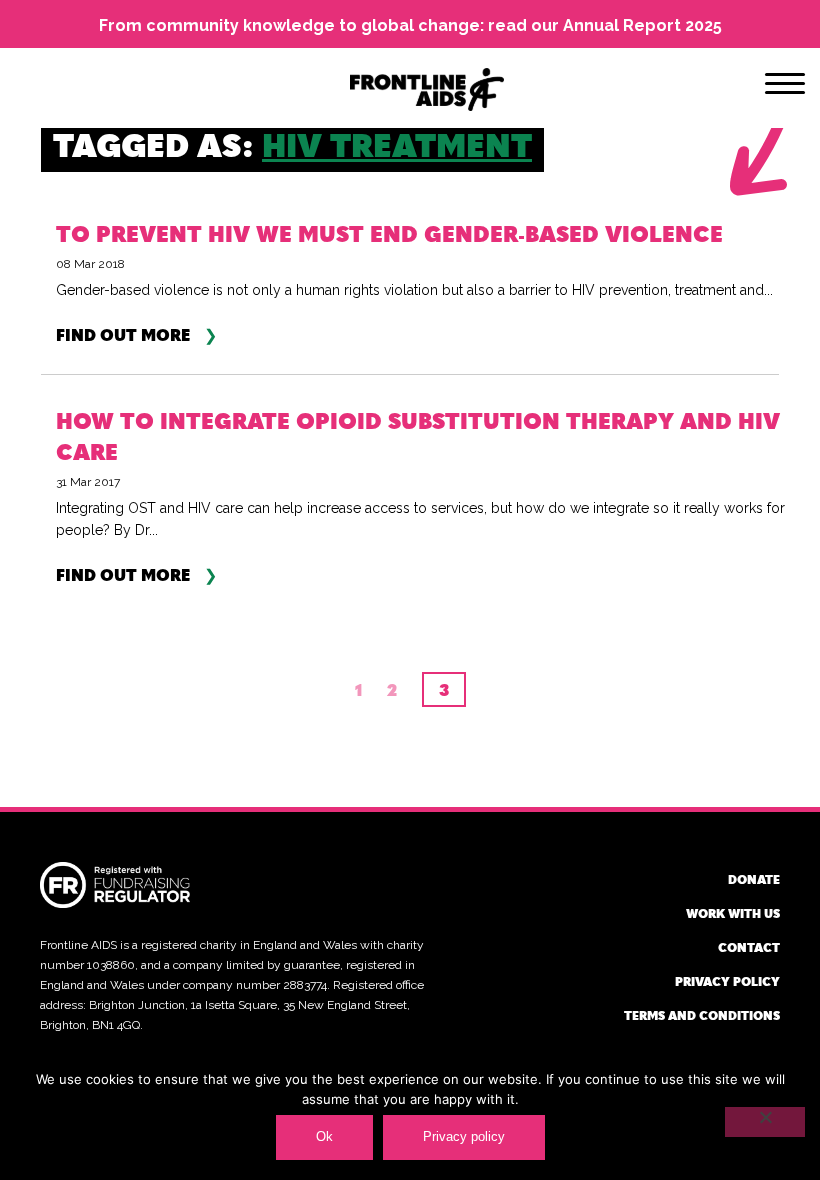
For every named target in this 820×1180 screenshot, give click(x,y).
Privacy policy (727, 981)
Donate (754, 879)
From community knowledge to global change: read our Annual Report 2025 (410, 25)
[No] (765, 1122)
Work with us (733, 913)
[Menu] (785, 87)
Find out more (123, 335)
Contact (749, 947)
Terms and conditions (702, 1015)
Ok (324, 1136)
